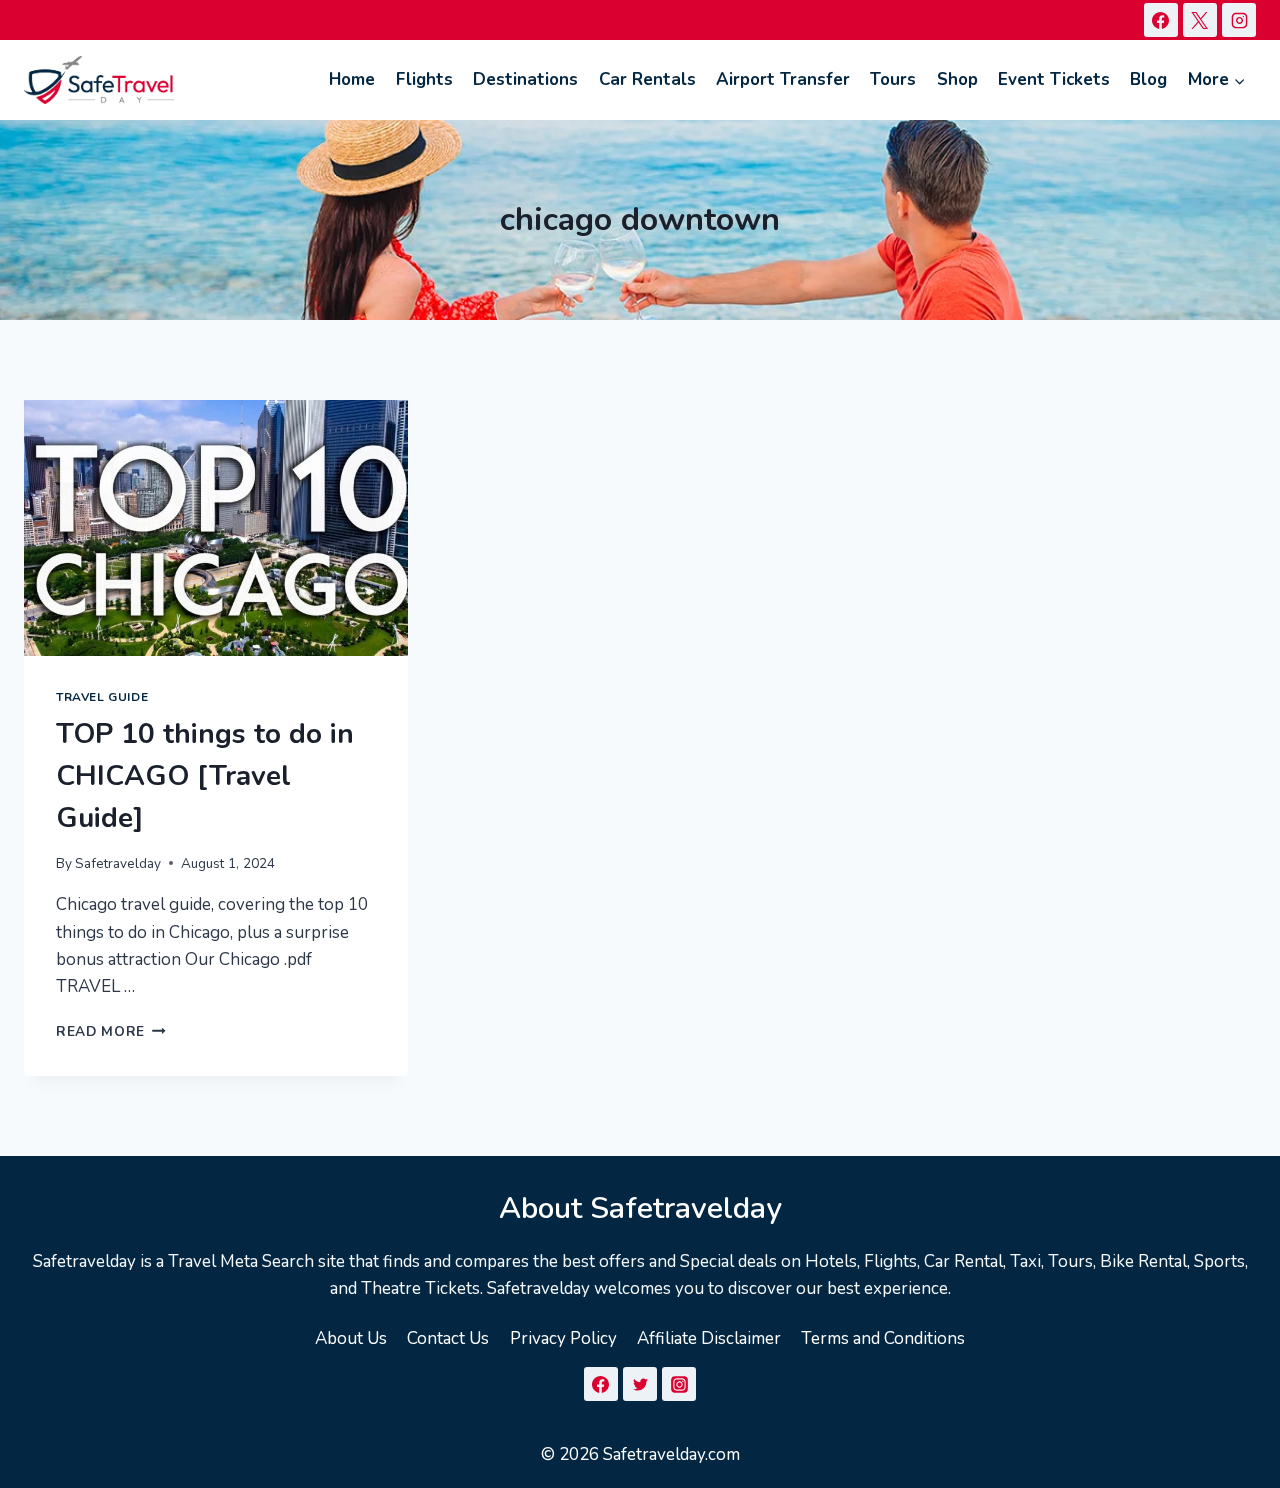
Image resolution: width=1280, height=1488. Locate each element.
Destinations (525, 79)
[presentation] (216, 528)
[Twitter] (640, 1384)
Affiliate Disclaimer (709, 1338)
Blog (1148, 79)
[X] (1200, 20)
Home (352, 79)
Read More (111, 1031)
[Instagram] (1239, 20)
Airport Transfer (783, 79)
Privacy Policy (563, 1338)
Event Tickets (1054, 79)
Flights (424, 79)
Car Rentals (647, 79)
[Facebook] (1161, 20)
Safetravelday (118, 863)
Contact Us (448, 1338)
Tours (893, 79)
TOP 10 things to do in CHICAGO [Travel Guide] (205, 776)
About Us (351, 1338)
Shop (957, 79)
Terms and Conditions (883, 1338)
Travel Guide (102, 697)
